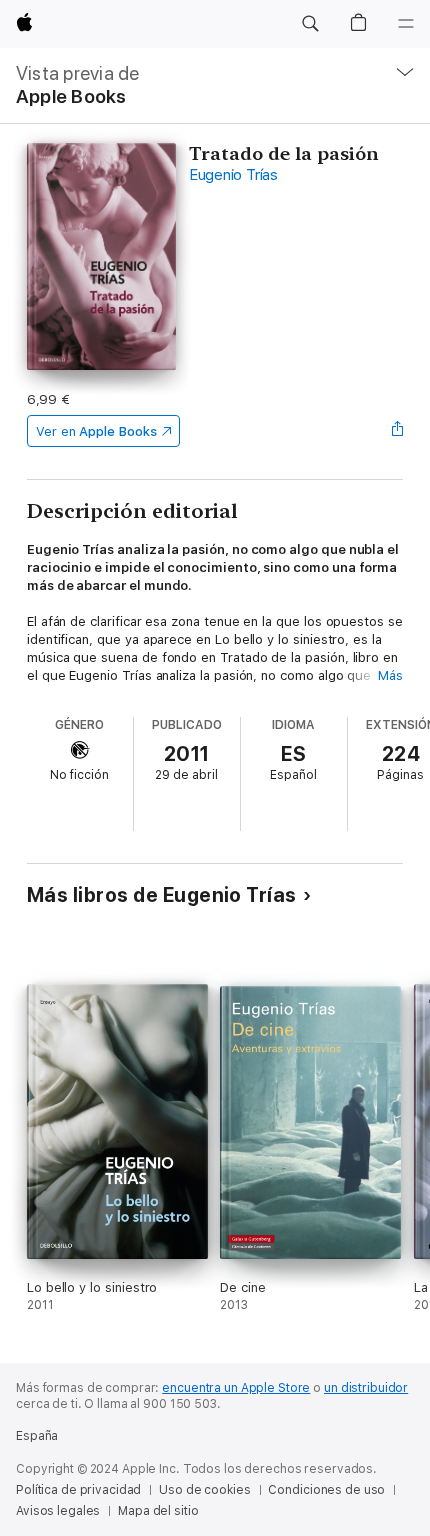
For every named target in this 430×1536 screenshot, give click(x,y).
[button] (310, 24)
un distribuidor (366, 1388)
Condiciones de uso (326, 1490)
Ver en (96, 431)
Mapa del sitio (158, 1511)
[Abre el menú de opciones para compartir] (397, 431)
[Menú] (406, 24)
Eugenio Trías (233, 175)
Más (390, 675)
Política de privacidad (78, 1490)
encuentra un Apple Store (236, 1388)
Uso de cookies (204, 1490)
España (37, 1436)
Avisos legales (58, 1511)
